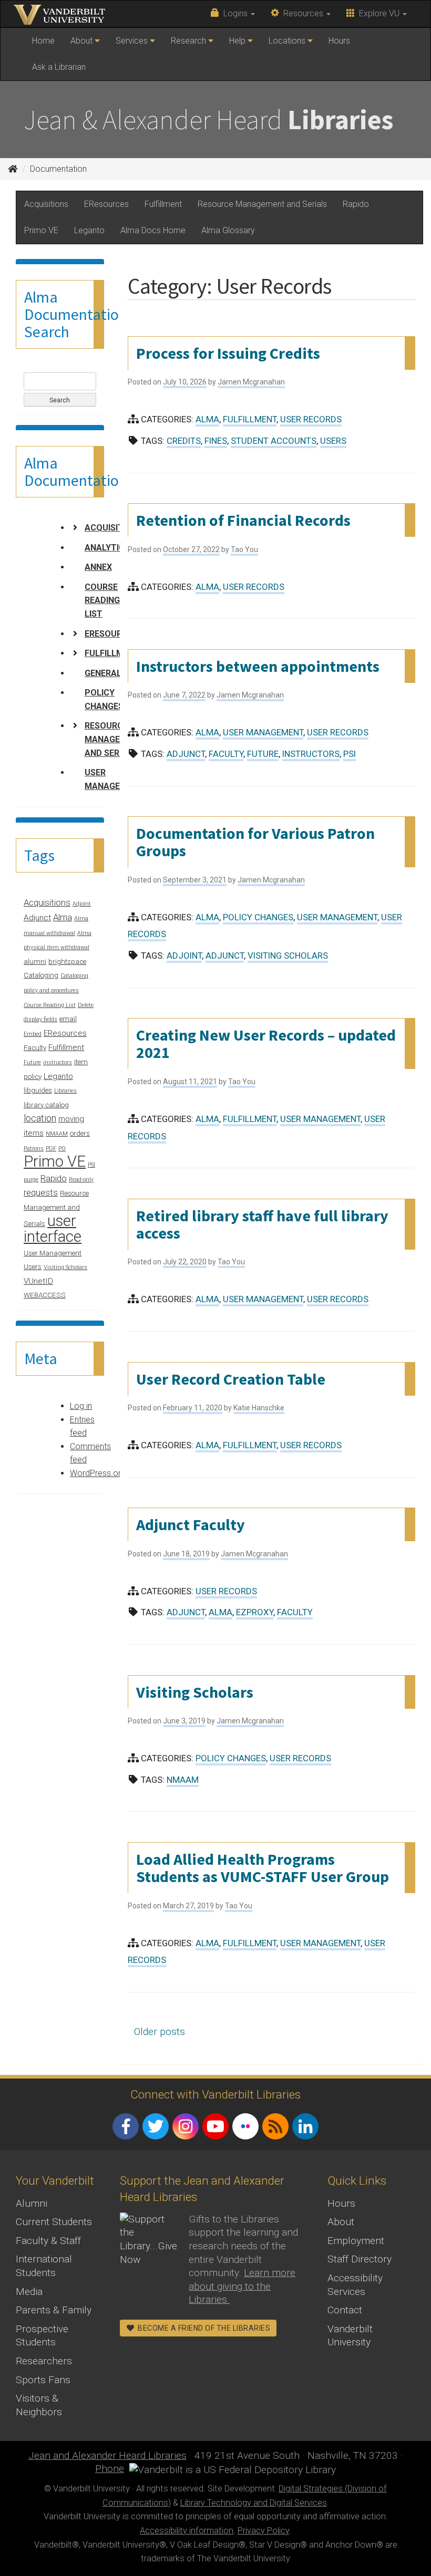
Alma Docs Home (153, 230)
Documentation (58, 169)
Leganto (89, 230)
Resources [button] (302, 13)
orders (80, 1133)
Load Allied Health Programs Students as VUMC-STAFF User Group (263, 1868)
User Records (311, 419)
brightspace (67, 962)
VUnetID (38, 1281)
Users (33, 1267)
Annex (98, 567)
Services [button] (133, 41)
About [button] (83, 41)
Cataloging (41, 975)
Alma (63, 917)
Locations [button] (288, 41)
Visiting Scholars (65, 1267)
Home (47, 45)
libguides (38, 1090)
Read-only (81, 1180)
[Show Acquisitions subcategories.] (75, 527)
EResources (106, 204)
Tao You (244, 549)
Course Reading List (102, 600)
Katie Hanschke (259, 1408)
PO (62, 1149)
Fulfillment (163, 204)
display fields (40, 1019)
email (68, 1019)
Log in (81, 1406)
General (103, 673)
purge (31, 1180)
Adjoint (82, 904)
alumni (35, 962)
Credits (184, 441)
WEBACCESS (45, 1295)
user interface (53, 1229)
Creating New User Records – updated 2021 (266, 1043)
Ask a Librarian (59, 67)
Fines (216, 441)
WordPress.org (98, 1473)
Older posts (160, 2032)
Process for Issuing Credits (228, 353)
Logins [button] (234, 13)
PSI (91, 1165)
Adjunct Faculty (191, 1524)
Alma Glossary (228, 230)
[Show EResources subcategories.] (75, 633)
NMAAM (57, 1134)
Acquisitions (46, 204)
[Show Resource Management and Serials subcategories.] (75, 725)
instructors (58, 1062)
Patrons (34, 1149)
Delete (86, 1005)
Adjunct (37, 918)
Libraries (65, 1091)
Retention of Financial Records (243, 520)
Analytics (107, 548)
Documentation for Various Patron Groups (255, 842)
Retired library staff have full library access (262, 1224)
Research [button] (189, 41)
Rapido (356, 204)
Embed (33, 1034)
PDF (51, 1149)
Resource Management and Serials (262, 204)
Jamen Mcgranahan (251, 382)
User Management (53, 1253)
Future (32, 1062)
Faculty (35, 1048)
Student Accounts (274, 441)
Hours (339, 41)
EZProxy (255, 1612)
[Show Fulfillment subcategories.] (75, 653)
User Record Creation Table (231, 1379)
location (40, 1118)
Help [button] (238, 41)
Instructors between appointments (258, 666)
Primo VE (41, 230)
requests (41, 1192)
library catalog (46, 1105)
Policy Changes (104, 699)
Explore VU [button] (378, 13)
